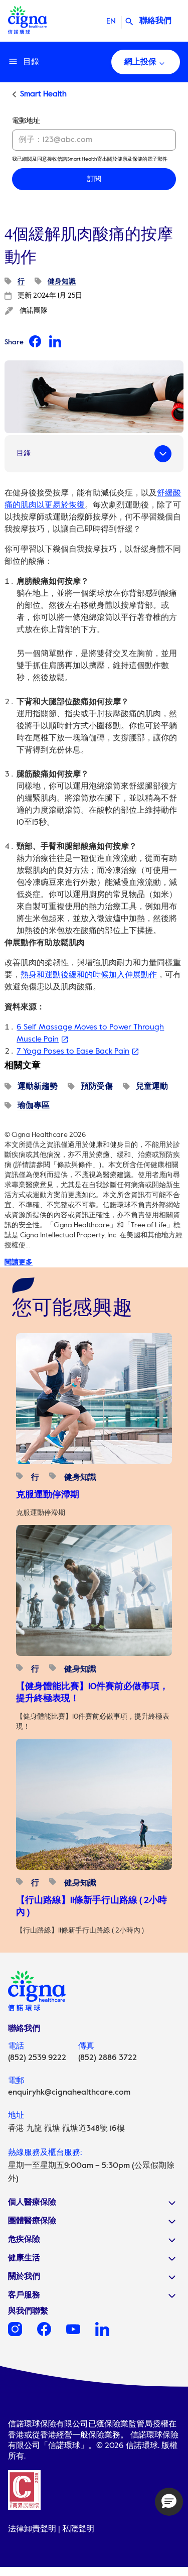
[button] (169, 2502)
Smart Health (43, 94)
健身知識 (62, 282)
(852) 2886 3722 (108, 2058)
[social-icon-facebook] (52, 2334)
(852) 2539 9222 (37, 2058)
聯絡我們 (155, 21)
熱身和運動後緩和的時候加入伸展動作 (89, 975)
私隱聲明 (78, 2529)
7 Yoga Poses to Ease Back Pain (73, 1052)
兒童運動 (152, 1087)
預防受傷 (97, 1087)
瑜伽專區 (34, 1106)
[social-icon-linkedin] (110, 2334)
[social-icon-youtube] (81, 2334)
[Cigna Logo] (28, 31)
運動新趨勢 (38, 1087)
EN (111, 22)
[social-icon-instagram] (23, 2334)
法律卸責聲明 (32, 2529)
